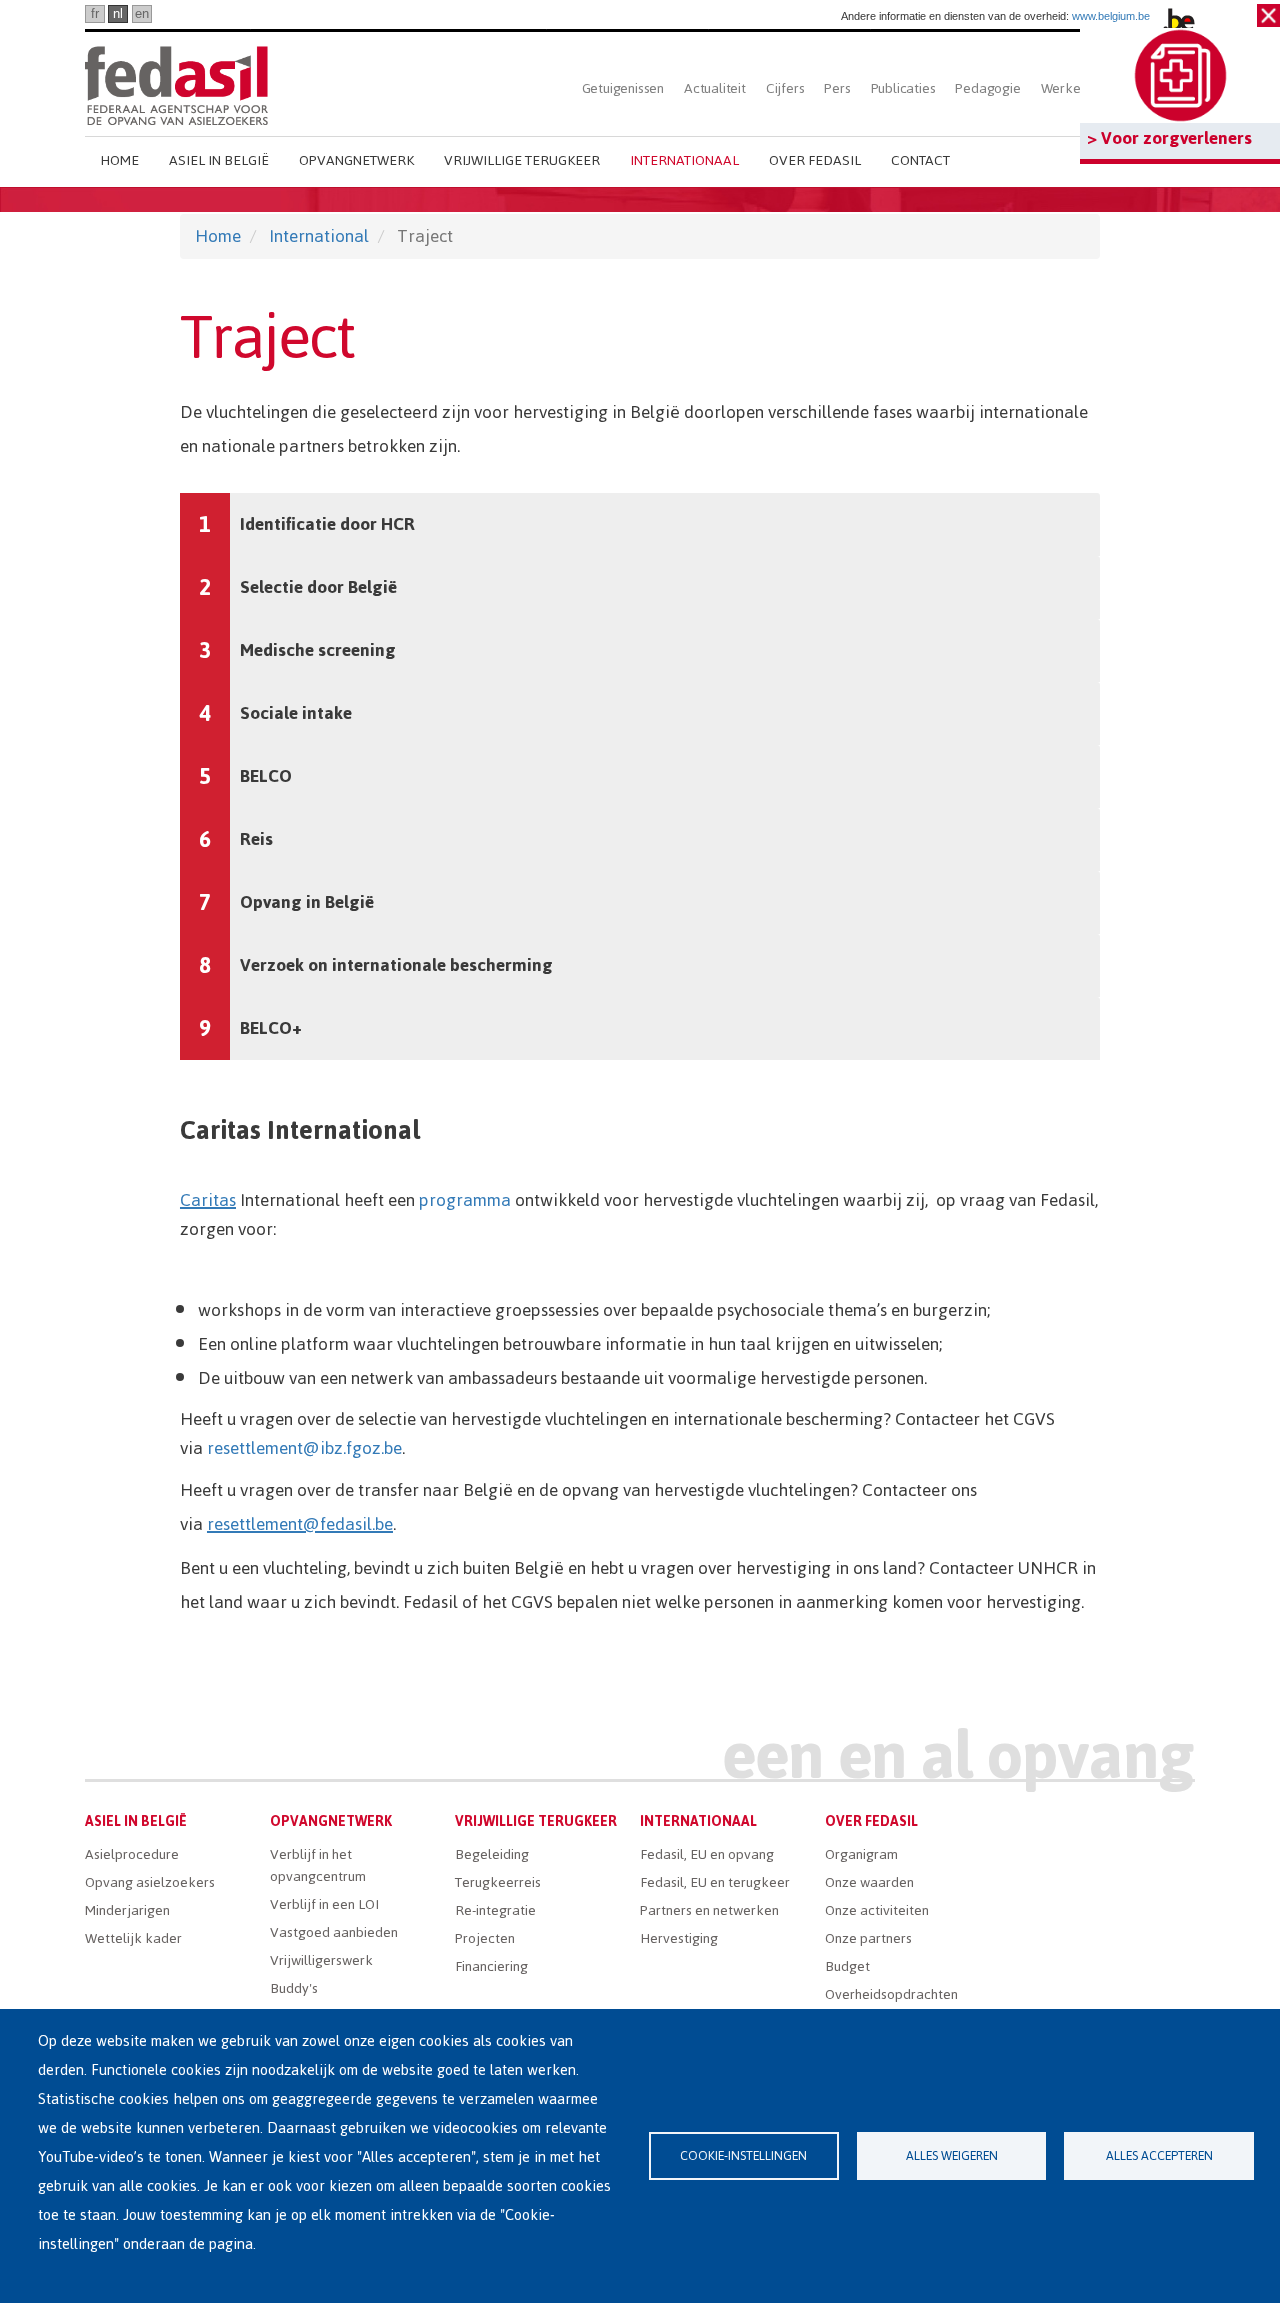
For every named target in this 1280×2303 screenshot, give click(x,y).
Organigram (861, 1854)
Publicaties (903, 88)
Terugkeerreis (498, 1882)
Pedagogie (987, 88)
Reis (256, 839)
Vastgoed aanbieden (334, 1932)
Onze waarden (869, 1882)
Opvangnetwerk (356, 160)
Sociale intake (296, 713)
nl (118, 13)
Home (119, 160)
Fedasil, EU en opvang (707, 1854)
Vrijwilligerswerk (321, 1960)
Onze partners (868, 1938)
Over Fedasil (815, 160)
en (142, 13)
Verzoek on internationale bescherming (396, 965)
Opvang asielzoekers (150, 1882)
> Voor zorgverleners (1169, 138)
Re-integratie (495, 1910)
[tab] (640, 524)
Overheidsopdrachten (891, 1994)
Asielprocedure (132, 1854)
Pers (837, 88)
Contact (920, 160)
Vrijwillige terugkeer (522, 160)
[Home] (176, 82)
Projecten (485, 1938)
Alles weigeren (952, 2155)
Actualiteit (715, 88)
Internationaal (684, 160)
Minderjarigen (127, 1910)
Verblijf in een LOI (324, 1904)
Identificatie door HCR (327, 524)
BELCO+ (271, 1028)
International (319, 236)
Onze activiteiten (877, 1910)
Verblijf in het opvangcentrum (318, 1865)
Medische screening (318, 650)
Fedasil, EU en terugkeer (715, 1882)
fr (95, 13)
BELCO (266, 776)
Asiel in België (219, 160)
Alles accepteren (1159, 2155)
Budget (847, 1966)
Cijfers (785, 88)
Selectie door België (318, 587)
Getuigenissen (623, 88)
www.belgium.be (1111, 16)
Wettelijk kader (133, 1938)
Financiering (491, 1966)
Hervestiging (679, 1938)
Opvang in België (307, 902)
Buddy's (294, 1988)
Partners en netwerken (709, 1910)
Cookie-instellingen (743, 2155)
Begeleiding (492, 1854)
